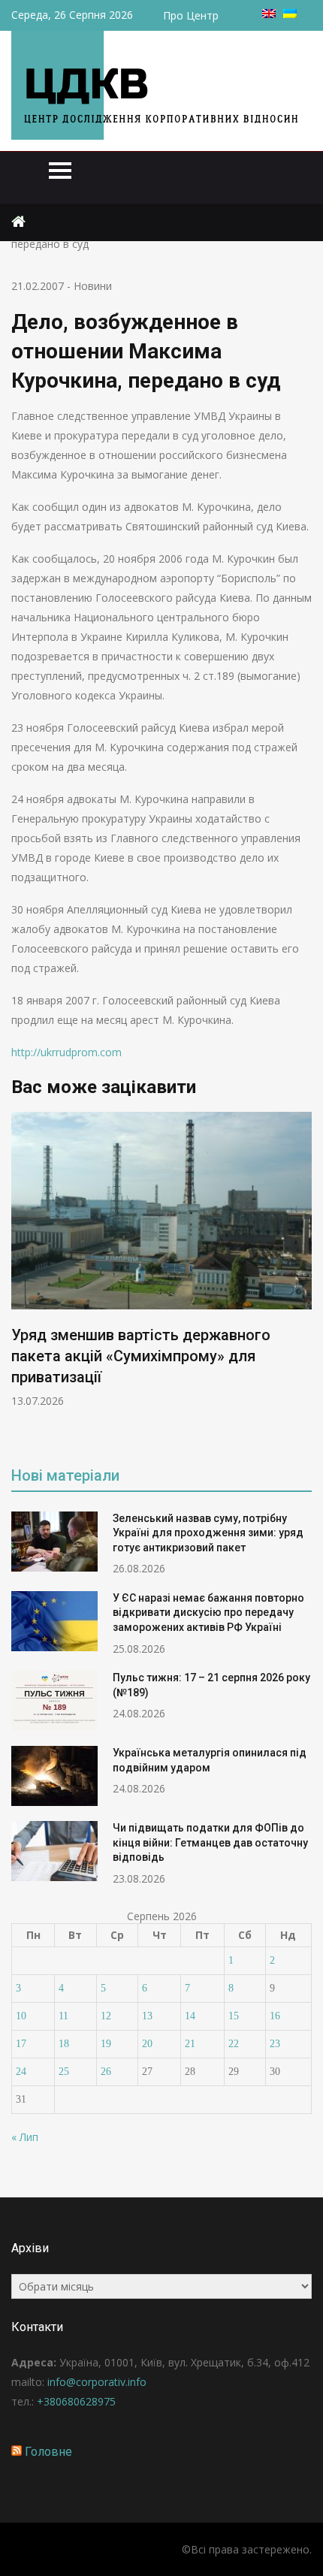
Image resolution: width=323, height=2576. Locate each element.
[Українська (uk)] (290, 14)
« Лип (25, 2137)
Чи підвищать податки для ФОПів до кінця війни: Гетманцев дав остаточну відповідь (210, 1842)
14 (190, 2016)
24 (21, 2072)
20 (147, 2044)
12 (106, 2016)
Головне (48, 2452)
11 (63, 2016)
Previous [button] (21, 1278)
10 (21, 2016)
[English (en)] (269, 14)
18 (64, 2044)
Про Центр (191, 15)
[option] (161, 1260)
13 (147, 2016)
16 (275, 2016)
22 (234, 2044)
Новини (93, 286)
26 (106, 2072)
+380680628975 (76, 2401)
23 (275, 2044)
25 (64, 2072)
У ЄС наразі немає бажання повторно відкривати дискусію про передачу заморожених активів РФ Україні (208, 1613)
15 (234, 2016)
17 (21, 2044)
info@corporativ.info (97, 2382)
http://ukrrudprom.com (66, 1052)
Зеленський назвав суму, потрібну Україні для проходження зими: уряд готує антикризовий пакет (208, 1533)
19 (106, 2044)
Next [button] (302, 1278)
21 (190, 2044)
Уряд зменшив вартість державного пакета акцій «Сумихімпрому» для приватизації (141, 1356)
